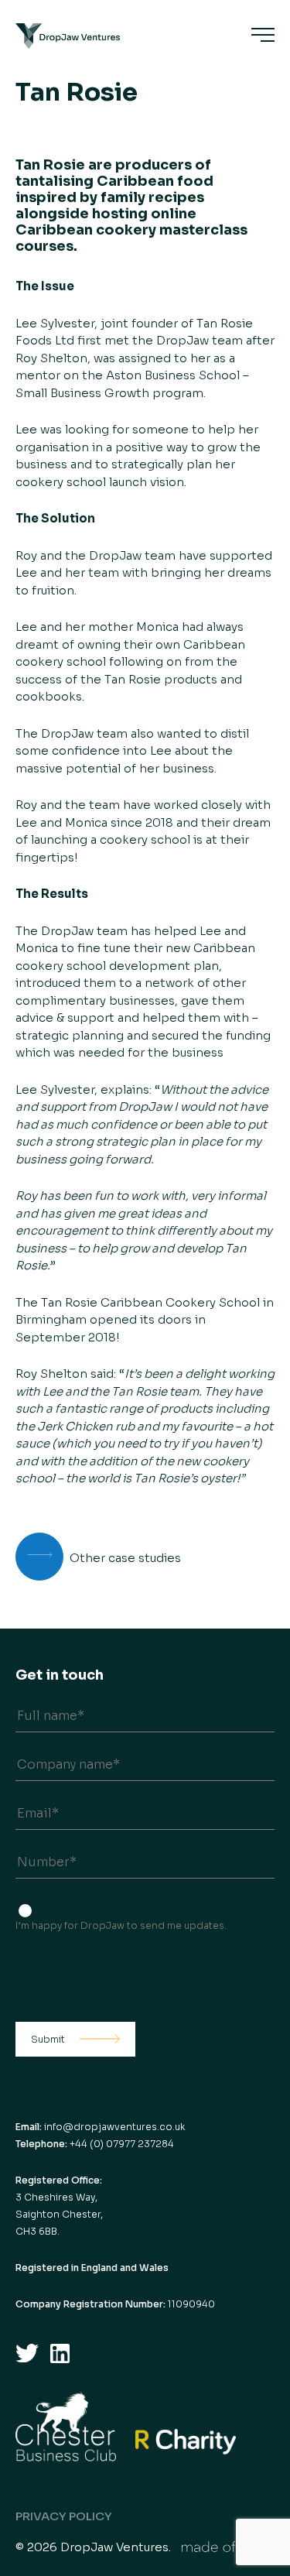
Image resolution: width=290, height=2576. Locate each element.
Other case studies (125, 1558)
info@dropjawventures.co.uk (114, 2127)
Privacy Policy (64, 2516)
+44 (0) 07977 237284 (122, 2144)
